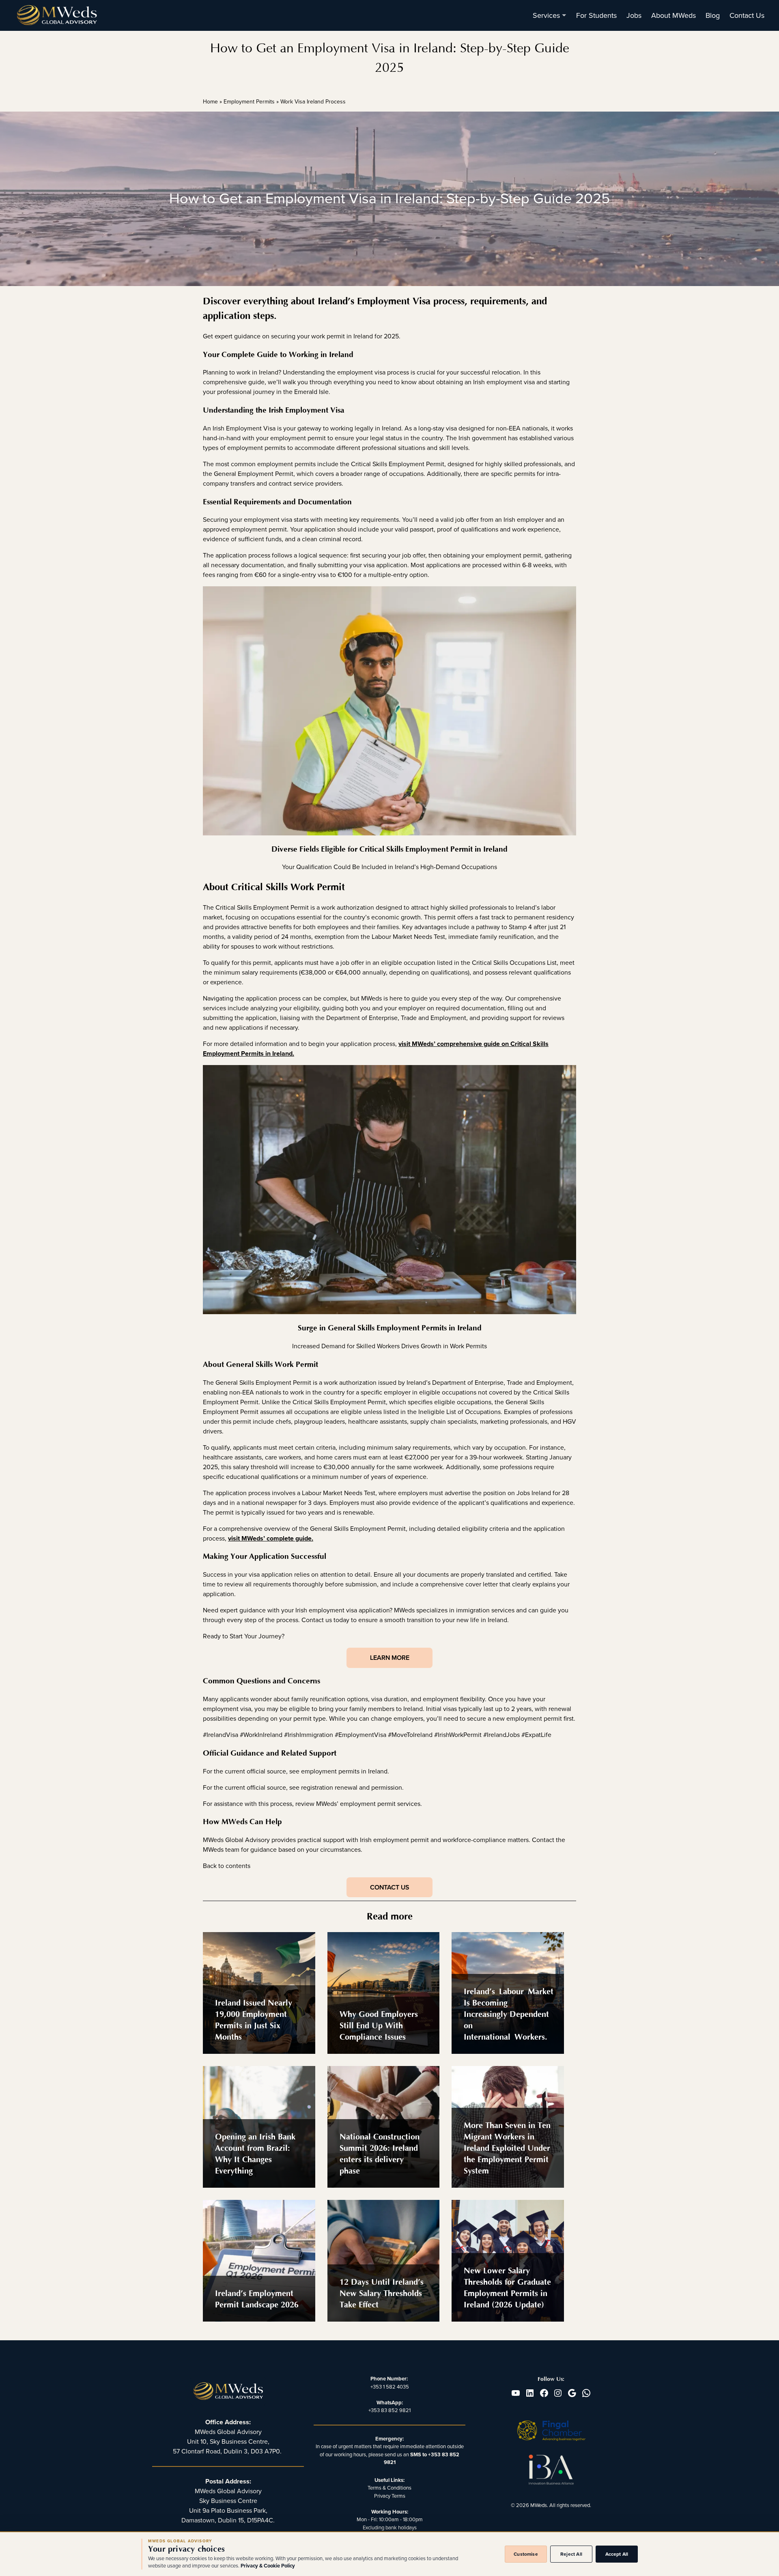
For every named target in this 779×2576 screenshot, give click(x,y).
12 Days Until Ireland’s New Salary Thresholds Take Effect (382, 2293)
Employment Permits (249, 102)
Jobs (634, 15)
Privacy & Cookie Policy (268, 2566)
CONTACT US (389, 1887)
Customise (526, 2554)
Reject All (571, 2554)
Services (546, 15)
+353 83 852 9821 (389, 2410)
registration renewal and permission (352, 1788)
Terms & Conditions (389, 2488)
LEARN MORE (390, 1658)
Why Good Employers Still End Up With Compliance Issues (379, 2026)
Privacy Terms (390, 2496)
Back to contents (227, 1866)
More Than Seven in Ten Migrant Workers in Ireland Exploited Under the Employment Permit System (507, 2148)
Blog (713, 15)
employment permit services (380, 1804)
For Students (596, 15)
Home (210, 102)
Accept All (617, 2554)
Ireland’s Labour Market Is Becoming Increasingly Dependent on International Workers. (509, 2014)
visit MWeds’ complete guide (270, 1539)
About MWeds (674, 15)
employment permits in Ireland (344, 1771)
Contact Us (747, 15)
